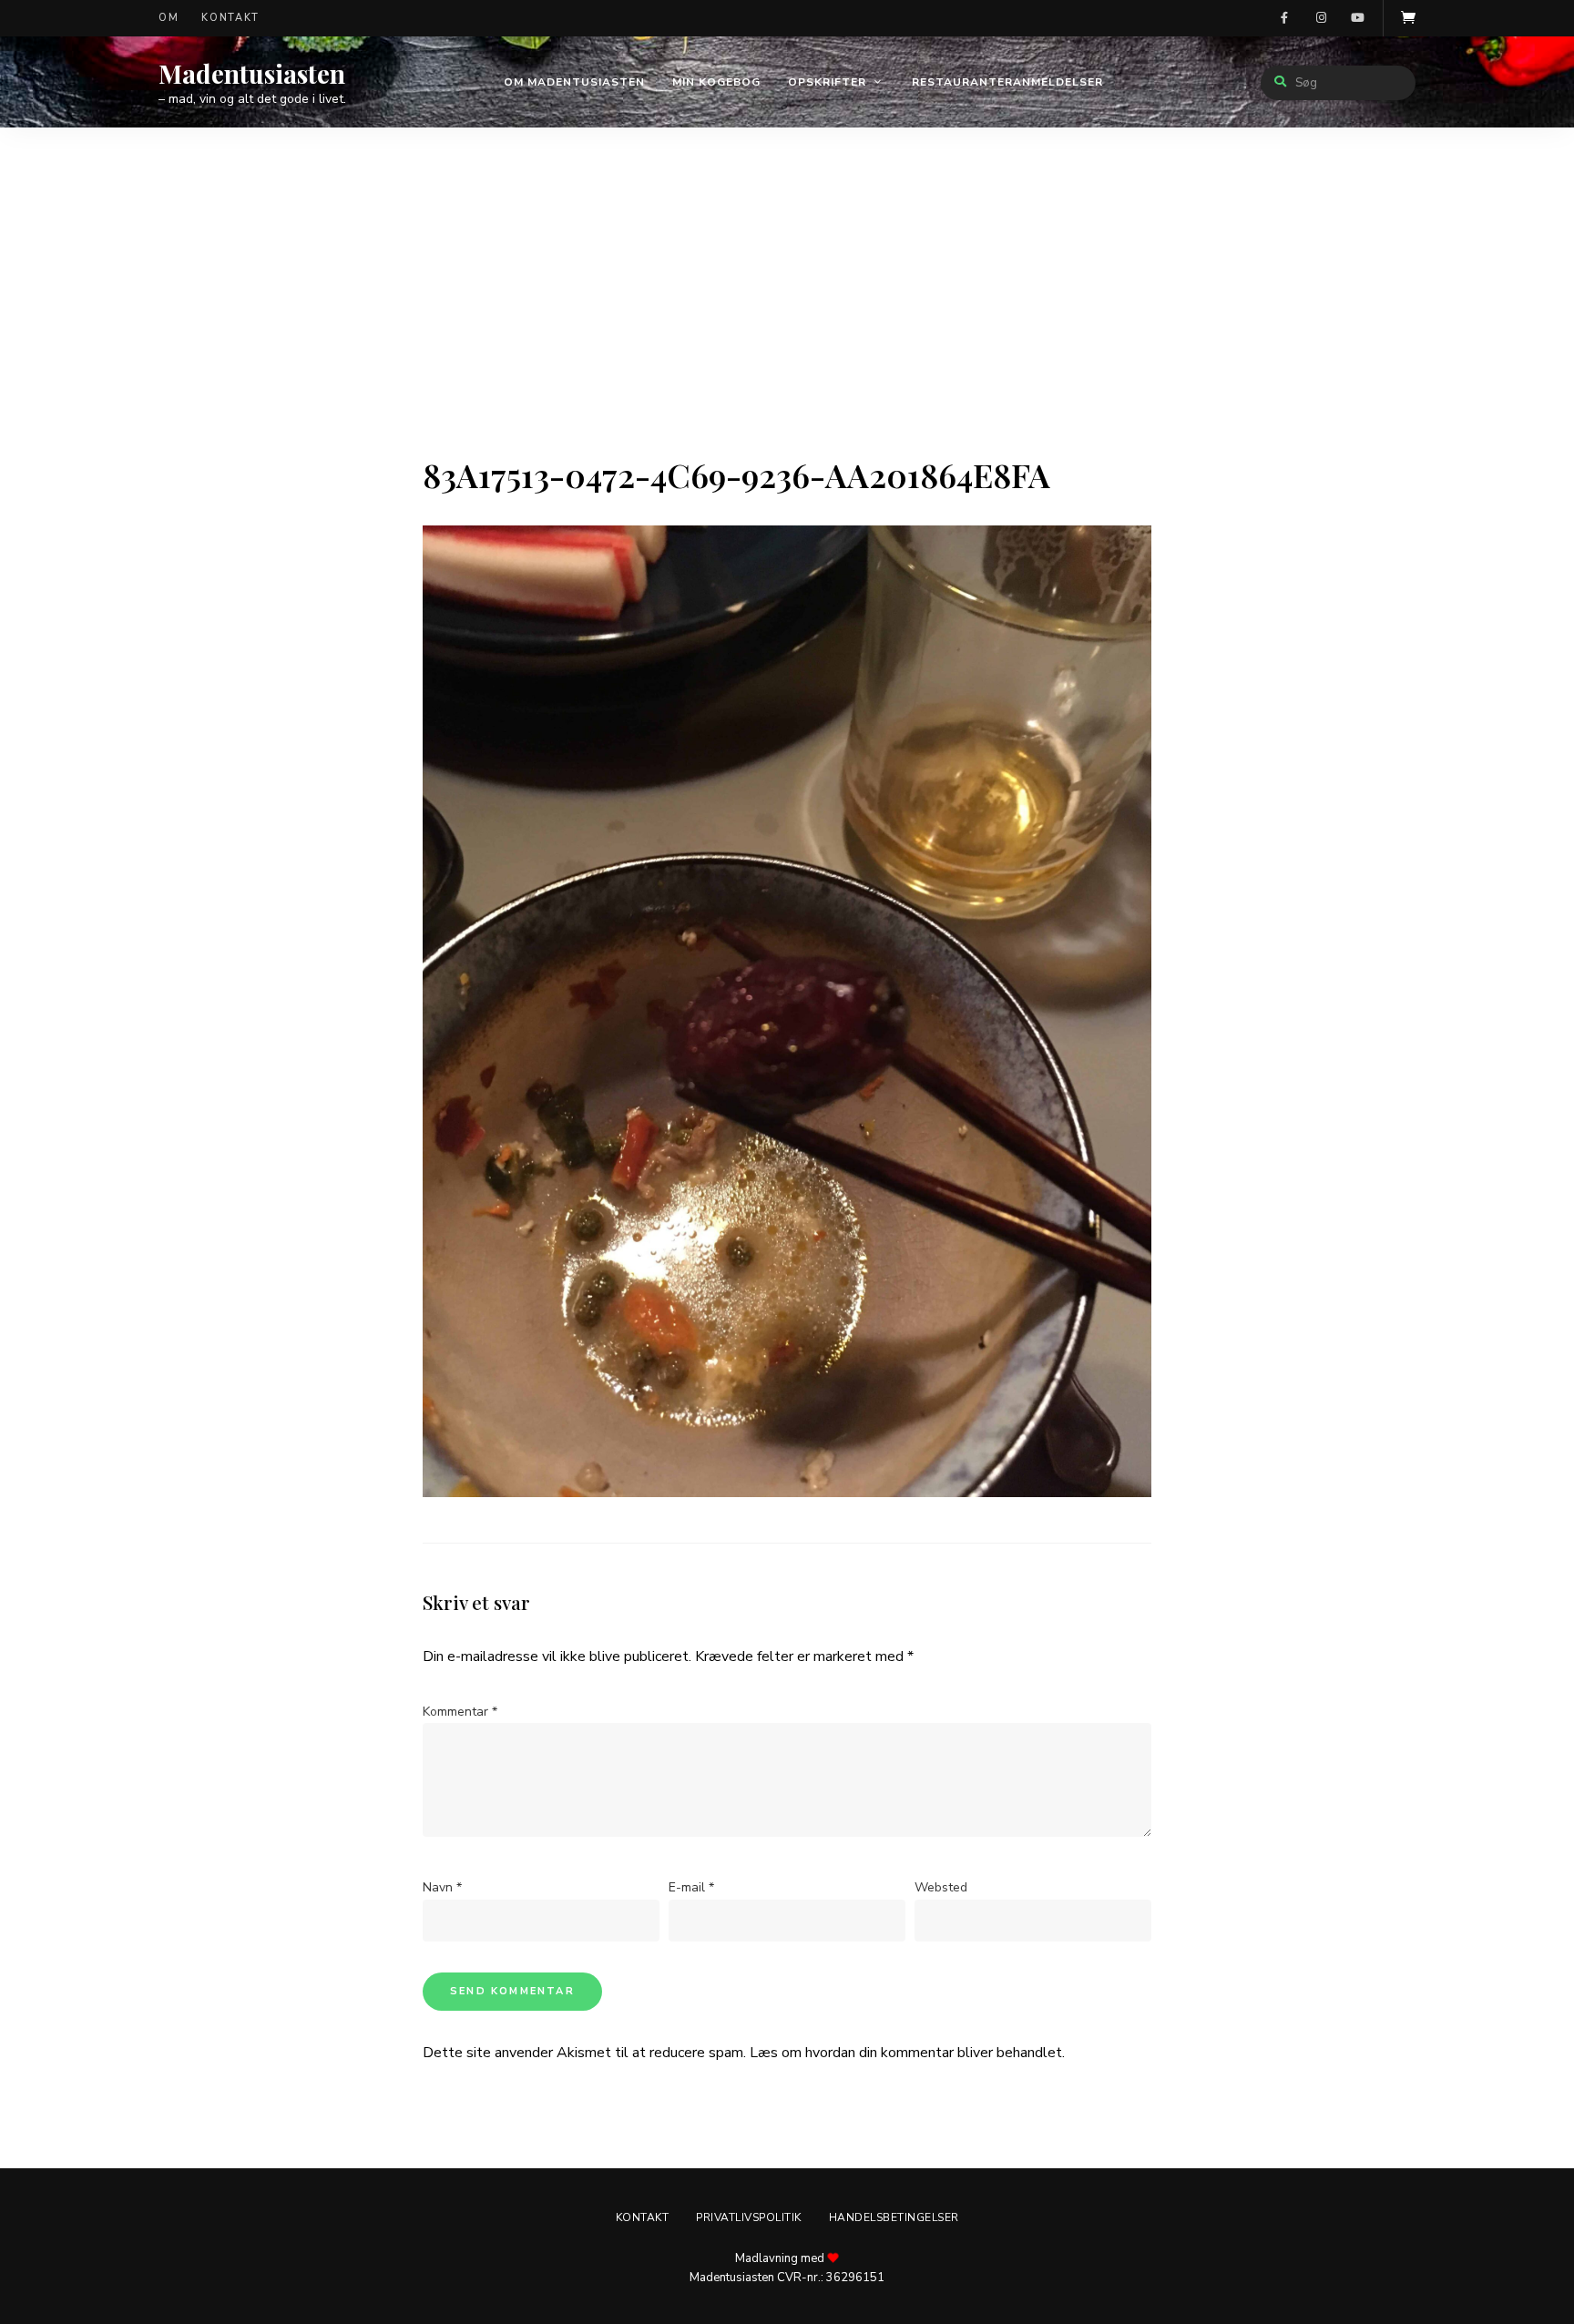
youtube (1357, 18)
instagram (1321, 18)
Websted (941, 1887)
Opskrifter (827, 82)
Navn (442, 1887)
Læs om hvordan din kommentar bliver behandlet (906, 2053)
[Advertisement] (787, 319)
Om (169, 18)
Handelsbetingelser (894, 2217)
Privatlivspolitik (749, 2217)
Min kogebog (716, 82)
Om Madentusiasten (574, 82)
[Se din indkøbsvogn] (1408, 18)
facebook (1284, 18)
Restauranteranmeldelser (1007, 82)
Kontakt (230, 18)
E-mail (691, 1887)
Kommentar (460, 1712)
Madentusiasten (252, 74)
